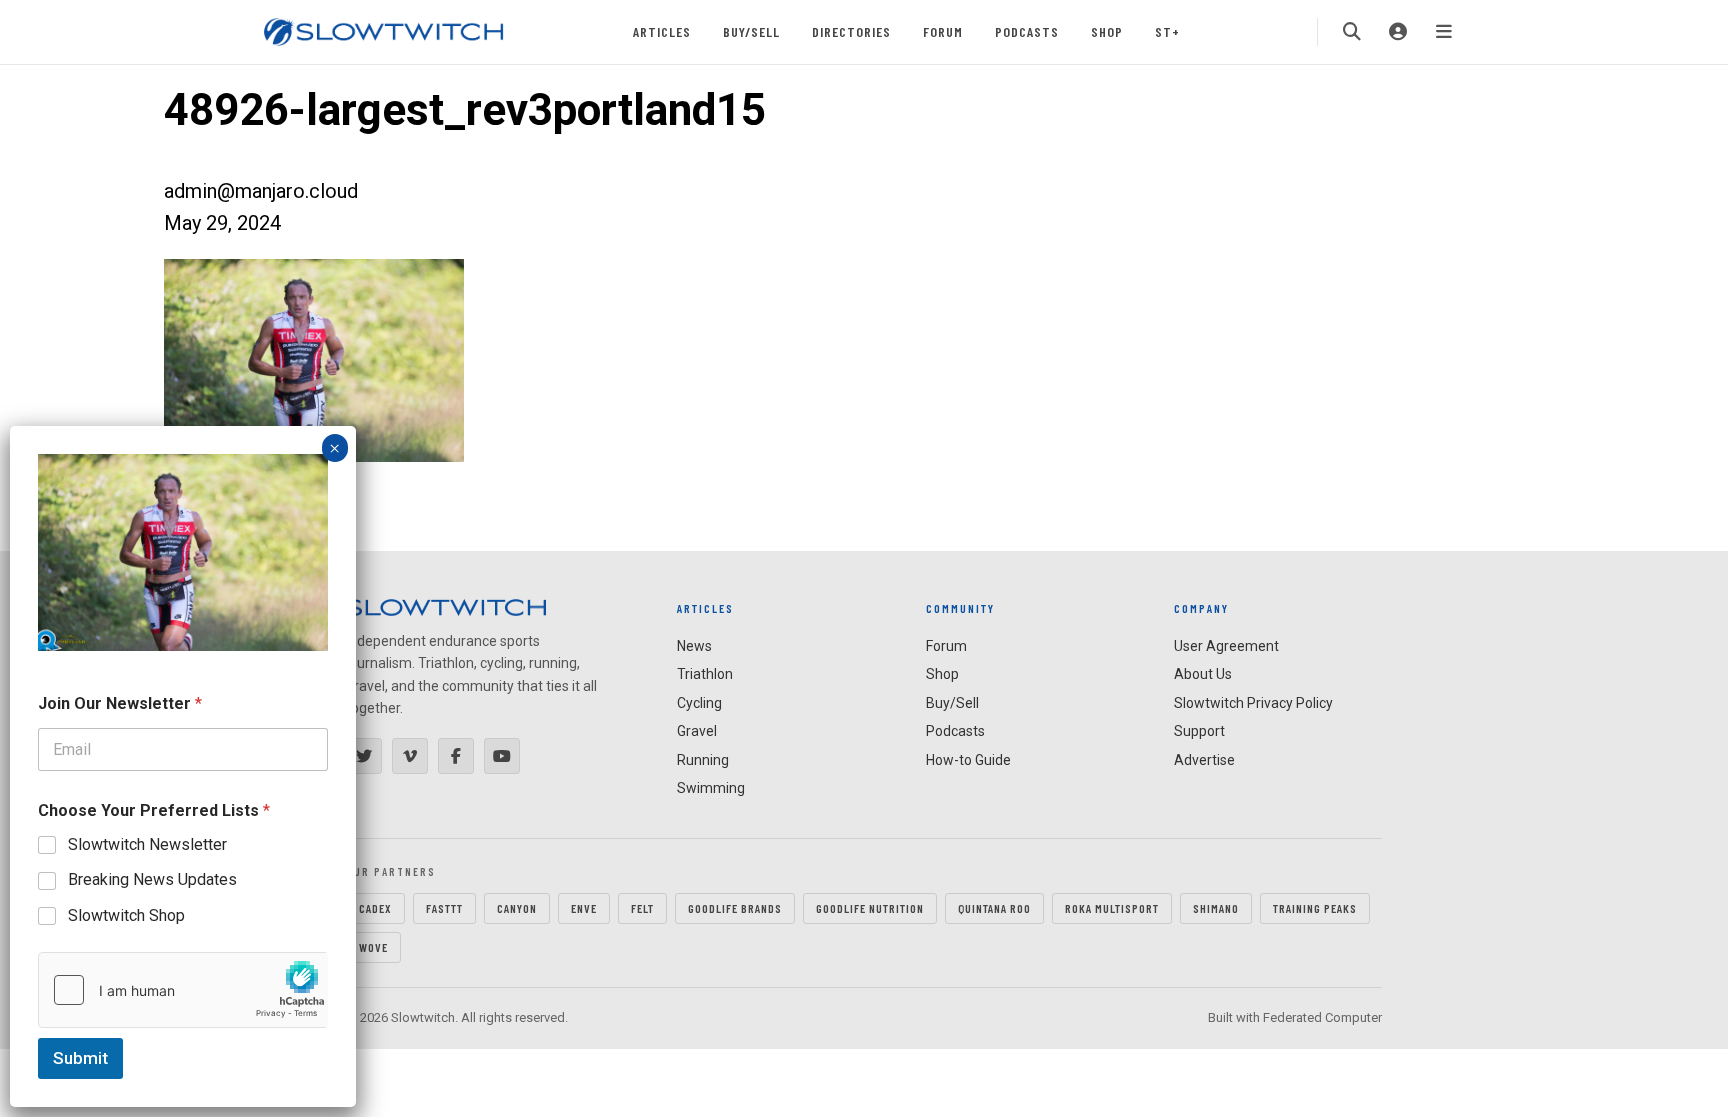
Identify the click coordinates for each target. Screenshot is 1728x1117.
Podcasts (1027, 31)
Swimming (711, 788)
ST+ (1167, 31)
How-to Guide (968, 760)
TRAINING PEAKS (1315, 908)
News (694, 646)
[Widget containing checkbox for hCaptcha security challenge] (183, 990)
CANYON (517, 908)
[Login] (1398, 32)
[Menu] (1444, 32)
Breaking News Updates (152, 879)
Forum (943, 31)
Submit (80, 1058)
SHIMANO (1216, 908)
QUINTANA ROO (994, 908)
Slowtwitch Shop (126, 915)
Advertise (1204, 760)
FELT (642, 908)
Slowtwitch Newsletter (147, 844)
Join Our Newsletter (120, 703)
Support (1199, 731)
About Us (1203, 674)
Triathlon (705, 674)
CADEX (375, 908)
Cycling (699, 703)
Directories (851, 31)
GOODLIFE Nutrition (870, 908)
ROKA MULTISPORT (1112, 908)
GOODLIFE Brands (735, 908)
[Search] (1352, 32)
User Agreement (1226, 646)
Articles (662, 31)
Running (703, 760)
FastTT (444, 908)
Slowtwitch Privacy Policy (1253, 703)
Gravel (697, 731)
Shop (1107, 31)
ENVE (584, 908)
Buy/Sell (751, 31)
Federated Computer (1322, 1017)
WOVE (373, 947)
